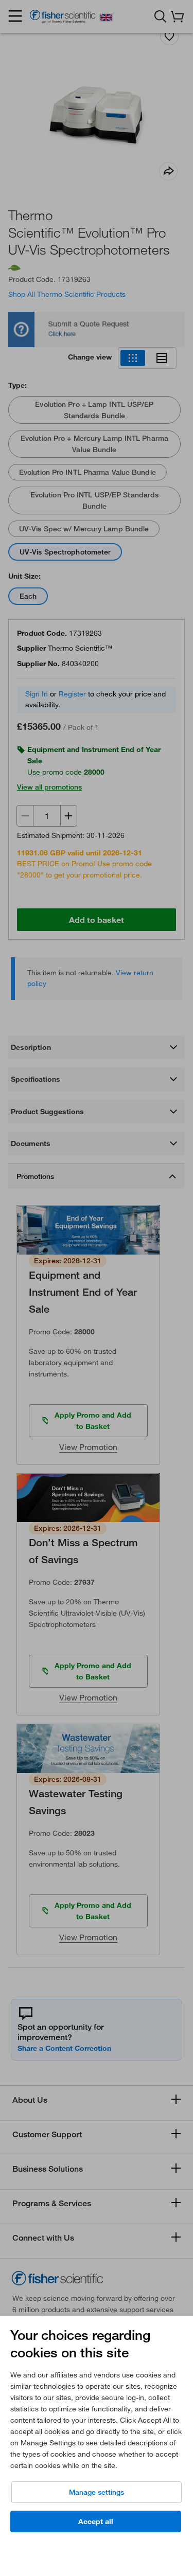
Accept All (96, 2521)
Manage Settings (97, 2492)
